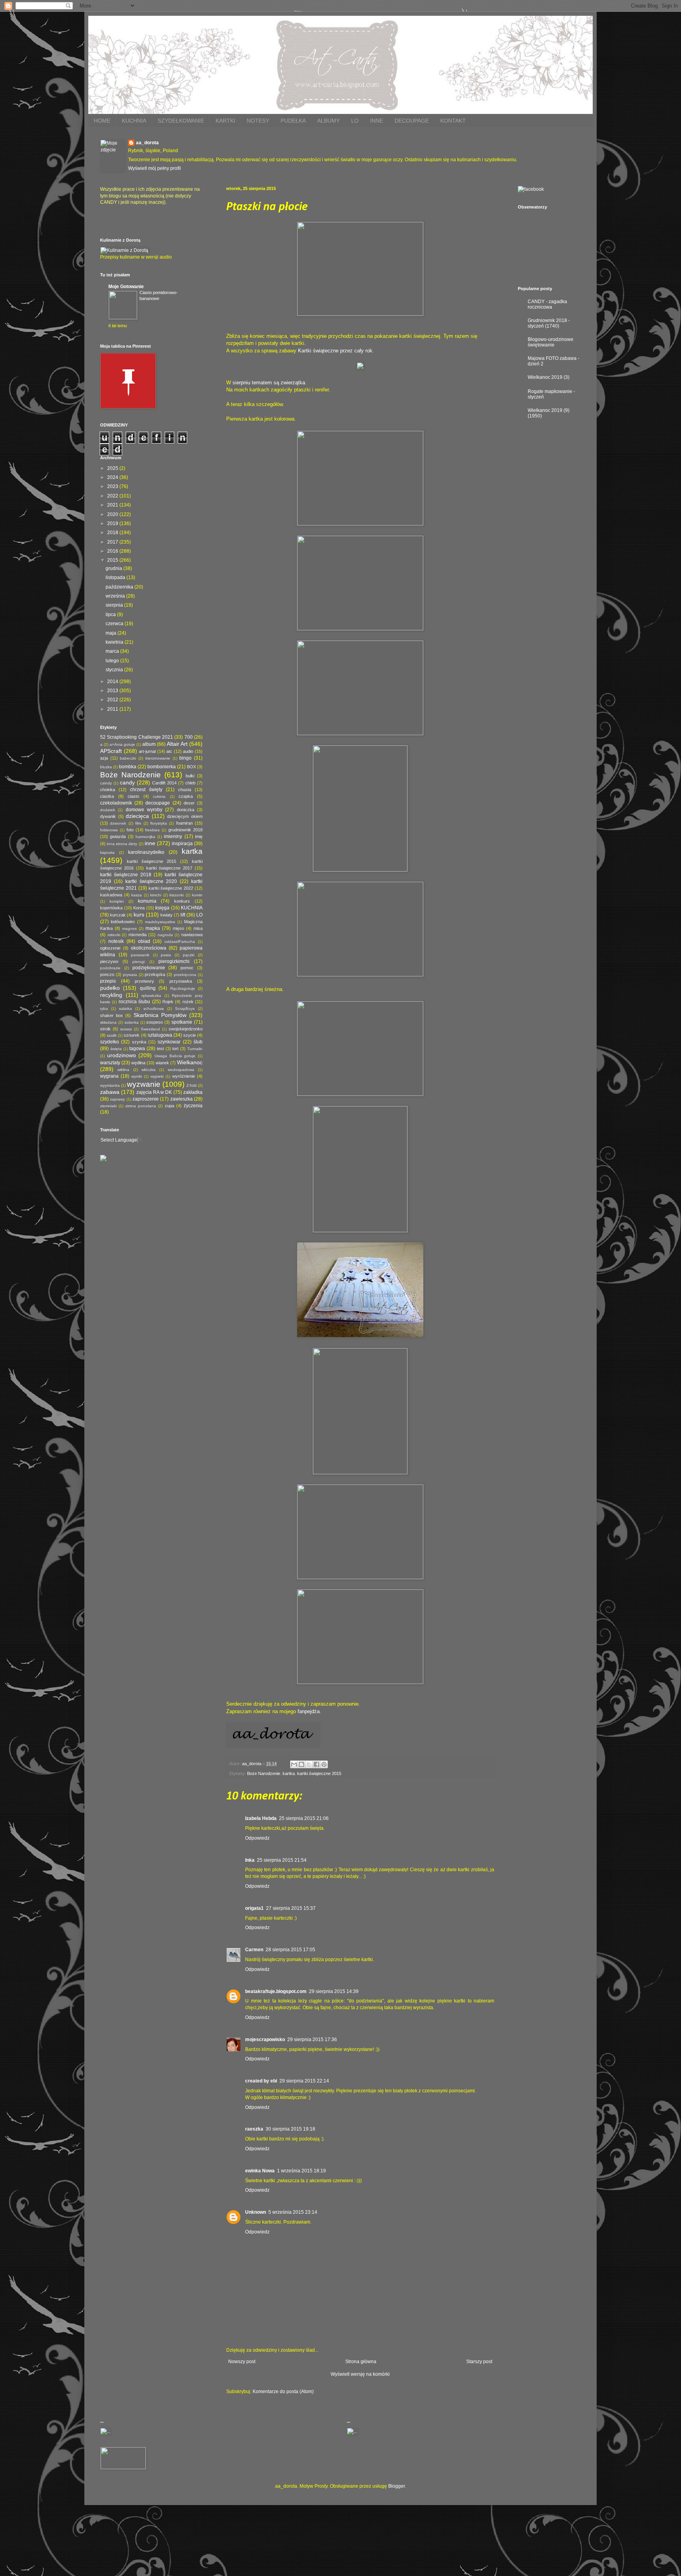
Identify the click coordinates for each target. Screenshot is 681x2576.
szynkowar (169, 1042)
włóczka (149, 1070)
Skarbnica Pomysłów (160, 1015)
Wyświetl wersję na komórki (360, 2374)
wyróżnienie (184, 1076)
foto (130, 830)
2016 (113, 551)
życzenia (193, 1106)
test (160, 1049)
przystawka (181, 981)
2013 (113, 691)
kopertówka (111, 908)
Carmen (254, 1950)
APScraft (111, 751)
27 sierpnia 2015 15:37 (291, 1908)
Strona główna (361, 2362)
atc (169, 751)
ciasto (133, 796)
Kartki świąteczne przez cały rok (335, 351)
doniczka (186, 810)
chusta (185, 790)
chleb (190, 783)
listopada (116, 577)
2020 (113, 514)
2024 (113, 477)
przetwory (144, 981)
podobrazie (110, 968)
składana (108, 1022)
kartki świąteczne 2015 (319, 1773)
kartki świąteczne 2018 (126, 875)
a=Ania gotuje (122, 744)
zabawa (110, 1092)
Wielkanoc (190, 1062)
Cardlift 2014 (164, 783)
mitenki (114, 935)
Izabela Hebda (261, 1818)
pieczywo (109, 961)
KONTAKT (453, 121)
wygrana (109, 1076)
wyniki (137, 1076)
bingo (185, 758)
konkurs (182, 901)
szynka (139, 1042)
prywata (130, 975)
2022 (113, 496)
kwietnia (115, 642)
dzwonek (118, 823)
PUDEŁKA (293, 121)
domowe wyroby (144, 810)
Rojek (168, 1002)
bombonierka (162, 767)
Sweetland (150, 1029)
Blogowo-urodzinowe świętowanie (551, 342)
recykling (111, 995)
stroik (105, 1029)
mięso (178, 928)
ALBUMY (328, 121)
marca (113, 651)
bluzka (106, 767)
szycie (190, 1035)
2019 (113, 523)
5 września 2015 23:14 (293, 2212)
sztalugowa (160, 1035)
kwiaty (167, 915)
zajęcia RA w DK (154, 1092)
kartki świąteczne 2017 (169, 868)
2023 (113, 486)
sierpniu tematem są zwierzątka (269, 383)
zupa (169, 1106)
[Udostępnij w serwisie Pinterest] (324, 1764)
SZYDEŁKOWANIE (181, 121)
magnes (129, 929)
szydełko (110, 1042)
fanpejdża (309, 1711)
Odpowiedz (257, 1838)
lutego (113, 661)
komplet (117, 901)
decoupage (158, 803)
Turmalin (195, 1049)
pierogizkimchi (174, 961)
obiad (144, 941)
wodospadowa (181, 1070)
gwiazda (118, 836)
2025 (113, 468)
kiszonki (177, 895)
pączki (189, 955)
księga (162, 908)
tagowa (137, 1049)
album (149, 744)
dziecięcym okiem (185, 816)
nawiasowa (192, 935)
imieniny (173, 836)
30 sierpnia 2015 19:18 (290, 2129)
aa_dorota (147, 143)
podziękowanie (149, 968)
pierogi (139, 962)
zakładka (193, 1092)
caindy (106, 783)
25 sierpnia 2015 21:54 (282, 1860)
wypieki (157, 1076)
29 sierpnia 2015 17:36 (312, 2040)
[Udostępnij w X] (309, 1764)
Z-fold (192, 1085)
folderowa (109, 830)
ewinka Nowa (260, 2171)
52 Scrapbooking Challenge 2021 (137, 737)
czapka (186, 796)
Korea (139, 908)
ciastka (107, 796)
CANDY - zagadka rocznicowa (547, 304)
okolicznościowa (149, 948)
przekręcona (185, 975)
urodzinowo (122, 1055)
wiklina (123, 1070)
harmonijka (145, 837)
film (138, 823)
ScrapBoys (185, 1009)
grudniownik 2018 (185, 830)
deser (189, 803)
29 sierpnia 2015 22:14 (304, 2081)
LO (355, 121)
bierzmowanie (158, 758)
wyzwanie (144, 1084)
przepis (108, 981)
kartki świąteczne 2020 (151, 881)
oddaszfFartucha (180, 942)
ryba (104, 1009)
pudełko (110, 988)
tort (175, 1049)
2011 (113, 709)
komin (197, 895)
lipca (111, 615)
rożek (188, 1002)
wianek (162, 1063)
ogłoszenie (110, 948)
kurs (139, 915)
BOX (191, 767)
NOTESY (258, 121)
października (120, 587)
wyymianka (110, 1085)
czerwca (115, 624)
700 (189, 737)
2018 (113, 533)
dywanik (108, 816)
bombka (128, 767)
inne (150, 843)
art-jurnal (147, 751)
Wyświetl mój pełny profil (154, 168)
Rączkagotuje (183, 988)
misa (198, 928)
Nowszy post (242, 2362)
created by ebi (261, 2081)
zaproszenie (146, 1099)
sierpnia (115, 605)
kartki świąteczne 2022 (171, 888)
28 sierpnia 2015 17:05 (290, 1950)
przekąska (155, 974)
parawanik (140, 955)
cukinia (159, 796)
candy (127, 782)
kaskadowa (111, 895)
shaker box (112, 1015)
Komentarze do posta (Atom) (283, 2392)
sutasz (126, 1029)
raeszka (254, 2129)
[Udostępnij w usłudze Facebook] (316, 1764)
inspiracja (182, 844)
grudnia (114, 568)
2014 (113, 682)
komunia (147, 901)
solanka (132, 1022)
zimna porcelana (141, 1106)
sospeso (154, 1022)
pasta (166, 955)
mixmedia (138, 935)
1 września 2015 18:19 (301, 2171)
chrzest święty (146, 790)
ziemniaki (108, 1106)
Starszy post (479, 2362)
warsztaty (110, 1063)
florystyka (159, 823)
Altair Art (177, 744)
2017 (113, 542)
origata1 (254, 1908)
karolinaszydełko (146, 852)
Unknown (256, 2212)
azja (104, 758)
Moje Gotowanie (126, 287)
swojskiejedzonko (186, 1029)
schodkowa (154, 1009)
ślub (198, 1042)
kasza (137, 895)
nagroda (165, 935)
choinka (108, 790)
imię (199, 836)
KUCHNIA (134, 121)
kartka (289, 1773)
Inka (250, 1860)
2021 (113, 505)
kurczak (118, 915)
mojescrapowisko (265, 2040)
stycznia (115, 670)
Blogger (396, 2486)
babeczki (128, 758)
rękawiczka (151, 996)
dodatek (108, 810)
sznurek (132, 1035)
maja (112, 633)
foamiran (184, 823)
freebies (152, 830)
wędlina (138, 1063)
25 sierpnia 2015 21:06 (304, 1818)
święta (116, 1049)
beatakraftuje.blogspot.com (276, 1991)
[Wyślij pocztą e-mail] (294, 1764)
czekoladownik (116, 803)
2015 (113, 560)
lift (183, 915)
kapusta (107, 852)
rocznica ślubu (134, 1002)
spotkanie (182, 1022)
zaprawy (117, 1099)
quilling (148, 988)
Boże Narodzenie (264, 1773)
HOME (102, 121)
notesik (116, 941)
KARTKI (225, 121)
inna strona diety (122, 844)
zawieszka (181, 1099)
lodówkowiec (123, 922)
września (116, 596)
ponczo (107, 974)
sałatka (126, 1009)
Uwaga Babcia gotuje (175, 1056)
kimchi (156, 895)
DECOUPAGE (412, 121)
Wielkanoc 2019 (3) (549, 377)
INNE (377, 121)
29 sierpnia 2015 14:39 (334, 1991)
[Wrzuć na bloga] (301, 1764)
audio (188, 751)
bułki (190, 776)
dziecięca (137, 816)
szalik (112, 1035)
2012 (113, 700)
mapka (153, 928)
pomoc (187, 968)
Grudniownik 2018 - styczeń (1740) (549, 323)
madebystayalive (160, 922)
